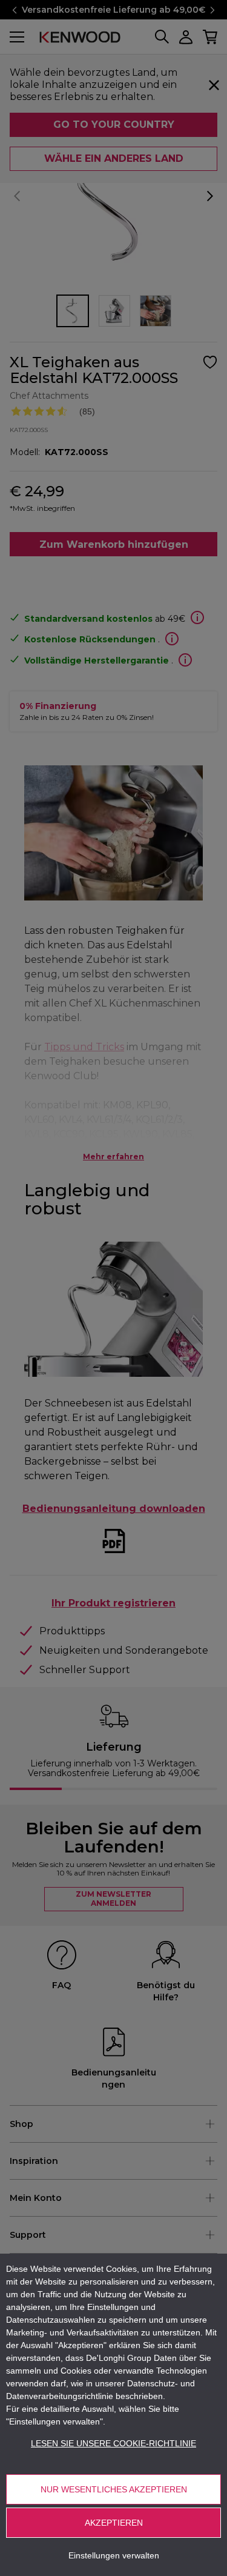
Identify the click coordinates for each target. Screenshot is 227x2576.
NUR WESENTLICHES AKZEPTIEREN (114, 2489)
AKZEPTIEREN (114, 2523)
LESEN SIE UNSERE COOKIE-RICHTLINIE (113, 2443)
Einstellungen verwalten (114, 2555)
